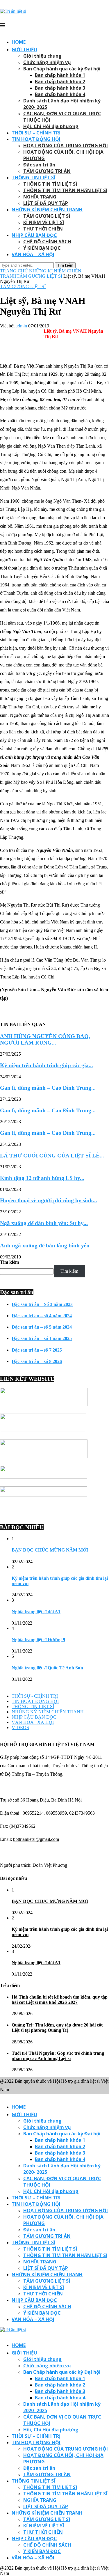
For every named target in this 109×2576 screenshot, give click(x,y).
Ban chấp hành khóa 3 (60, 88)
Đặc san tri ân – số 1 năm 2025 (42, 1338)
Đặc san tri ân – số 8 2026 (37, 1361)
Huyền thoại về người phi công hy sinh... (49, 1200)
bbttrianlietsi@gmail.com (36, 1839)
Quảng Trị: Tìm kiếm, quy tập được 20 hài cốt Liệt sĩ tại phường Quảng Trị (57, 2028)
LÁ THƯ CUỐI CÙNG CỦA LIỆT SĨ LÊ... (52, 1156)
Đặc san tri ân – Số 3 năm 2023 (42, 1304)
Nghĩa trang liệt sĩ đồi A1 (36, 1612)
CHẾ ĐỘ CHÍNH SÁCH (47, 242)
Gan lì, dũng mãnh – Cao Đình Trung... (48, 1088)
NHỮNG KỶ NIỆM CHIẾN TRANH (48, 1712)
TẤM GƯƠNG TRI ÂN (47, 171)
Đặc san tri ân (39, 165)
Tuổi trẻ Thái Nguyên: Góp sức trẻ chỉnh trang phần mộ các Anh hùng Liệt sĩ (58, 2056)
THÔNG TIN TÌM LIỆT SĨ (50, 184)
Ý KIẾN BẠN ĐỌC (42, 248)
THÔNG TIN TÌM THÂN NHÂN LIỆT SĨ (65, 190)
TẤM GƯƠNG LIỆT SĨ (47, 216)
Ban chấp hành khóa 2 (60, 81)
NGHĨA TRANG (40, 197)
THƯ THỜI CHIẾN (43, 229)
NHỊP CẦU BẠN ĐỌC (34, 235)
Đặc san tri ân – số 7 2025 (37, 1350)
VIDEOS (20, 1727)
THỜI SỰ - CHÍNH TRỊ (35, 1696)
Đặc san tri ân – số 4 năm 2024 (42, 1316)
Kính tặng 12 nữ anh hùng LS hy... (42, 1178)
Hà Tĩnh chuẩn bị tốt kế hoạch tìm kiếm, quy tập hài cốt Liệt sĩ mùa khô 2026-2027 (60, 2000)
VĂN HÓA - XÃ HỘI (33, 1722)
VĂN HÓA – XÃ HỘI (33, 254)
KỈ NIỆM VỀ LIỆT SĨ (44, 222)
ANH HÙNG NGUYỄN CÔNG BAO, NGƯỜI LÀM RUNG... (45, 1039)
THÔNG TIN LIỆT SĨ (33, 178)
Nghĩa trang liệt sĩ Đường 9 (38, 1640)
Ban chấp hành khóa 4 (60, 94)
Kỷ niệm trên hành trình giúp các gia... (47, 1065)
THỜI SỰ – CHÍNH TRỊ (36, 133)
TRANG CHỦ (14, 271)
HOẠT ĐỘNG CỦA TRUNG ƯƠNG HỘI (66, 146)
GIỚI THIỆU (24, 49)
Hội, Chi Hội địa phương (51, 126)
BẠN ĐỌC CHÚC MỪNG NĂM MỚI (50, 1550)
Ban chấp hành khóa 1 (60, 75)
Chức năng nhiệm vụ (47, 62)
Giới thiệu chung (42, 56)
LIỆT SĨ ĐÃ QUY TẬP (46, 203)
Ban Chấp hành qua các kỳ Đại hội (62, 69)
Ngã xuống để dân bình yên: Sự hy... (44, 1223)
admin (21, 326)
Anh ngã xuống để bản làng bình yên (45, 1246)
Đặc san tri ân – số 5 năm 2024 (42, 1327)
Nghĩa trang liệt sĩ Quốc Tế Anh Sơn (47, 1668)
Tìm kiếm (9, 1262)
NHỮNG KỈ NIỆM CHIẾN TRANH (47, 210)
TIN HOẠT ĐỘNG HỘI (36, 139)
